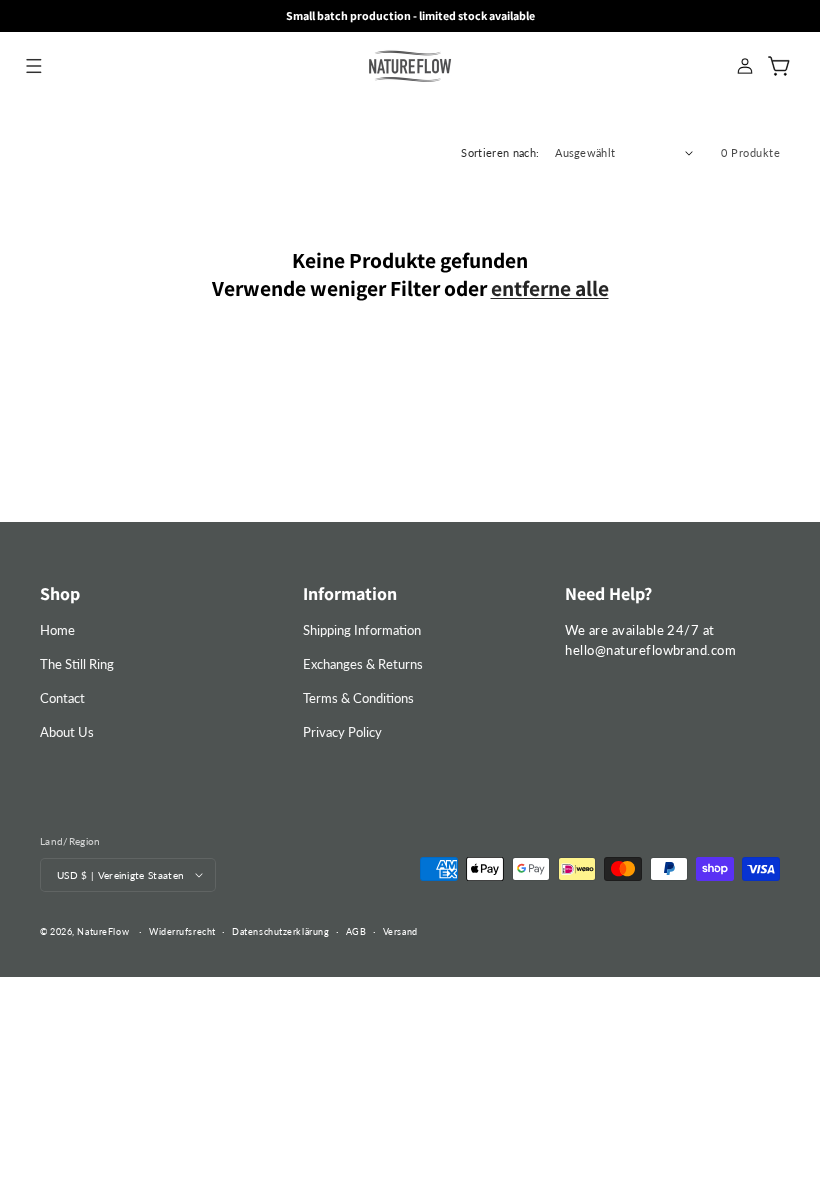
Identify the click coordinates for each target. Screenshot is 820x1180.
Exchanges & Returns (363, 664)
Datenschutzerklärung (280, 931)
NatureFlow (103, 931)
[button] (33, 65)
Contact (62, 698)
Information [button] (350, 593)
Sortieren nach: (500, 152)
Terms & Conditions (358, 698)
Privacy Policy (342, 732)
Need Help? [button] (608, 593)
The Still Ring (77, 664)
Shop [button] (60, 593)
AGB (356, 931)
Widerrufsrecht (182, 931)
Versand (400, 931)
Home (57, 630)
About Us (67, 732)
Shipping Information (362, 630)
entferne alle (550, 288)
